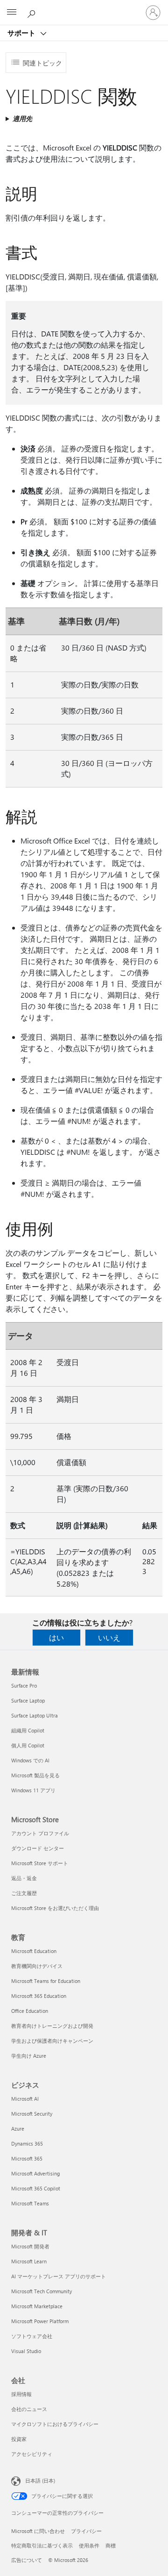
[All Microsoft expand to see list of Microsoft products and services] (12, 13)
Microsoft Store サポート (40, 1863)
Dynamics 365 (27, 2143)
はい (56, 1637)
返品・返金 (24, 1878)
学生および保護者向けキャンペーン (52, 2041)
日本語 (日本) (40, 2480)
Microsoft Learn (29, 2261)
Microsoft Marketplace (37, 2306)
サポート (22, 33)
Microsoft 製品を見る (35, 1775)
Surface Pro (24, 1685)
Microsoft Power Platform (40, 2321)
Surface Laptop (28, 1700)
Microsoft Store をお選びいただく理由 (55, 1908)
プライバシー (86, 2531)
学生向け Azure (29, 2056)
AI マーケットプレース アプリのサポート (59, 2276)
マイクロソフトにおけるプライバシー (55, 2424)
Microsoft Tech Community (42, 2291)
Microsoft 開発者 (30, 2246)
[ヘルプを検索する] (33, 12)
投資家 (19, 2439)
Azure (18, 2129)
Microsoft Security (32, 2114)
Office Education (30, 2011)
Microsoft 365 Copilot (36, 2188)
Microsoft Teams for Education (46, 1981)
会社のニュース (29, 2409)
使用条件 (89, 2545)
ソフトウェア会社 (32, 2336)
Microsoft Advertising (35, 2173)
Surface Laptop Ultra (35, 1715)
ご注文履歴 (24, 1893)
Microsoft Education (34, 1951)
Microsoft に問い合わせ (38, 2531)
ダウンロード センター (38, 1848)
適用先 (22, 118)
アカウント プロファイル (40, 1833)
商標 (111, 2545)
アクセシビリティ (32, 2454)
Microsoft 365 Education (39, 1996)
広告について (27, 2560)
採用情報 (21, 2394)
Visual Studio (26, 2351)
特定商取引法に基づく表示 (42, 2545)
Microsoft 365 (27, 2158)
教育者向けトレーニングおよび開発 (52, 2026)
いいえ (109, 1637)
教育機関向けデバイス (37, 1966)
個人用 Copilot (28, 1745)
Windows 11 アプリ (33, 1790)
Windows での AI (30, 1760)
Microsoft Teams (30, 2203)
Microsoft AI (25, 2099)
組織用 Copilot (28, 1730)
